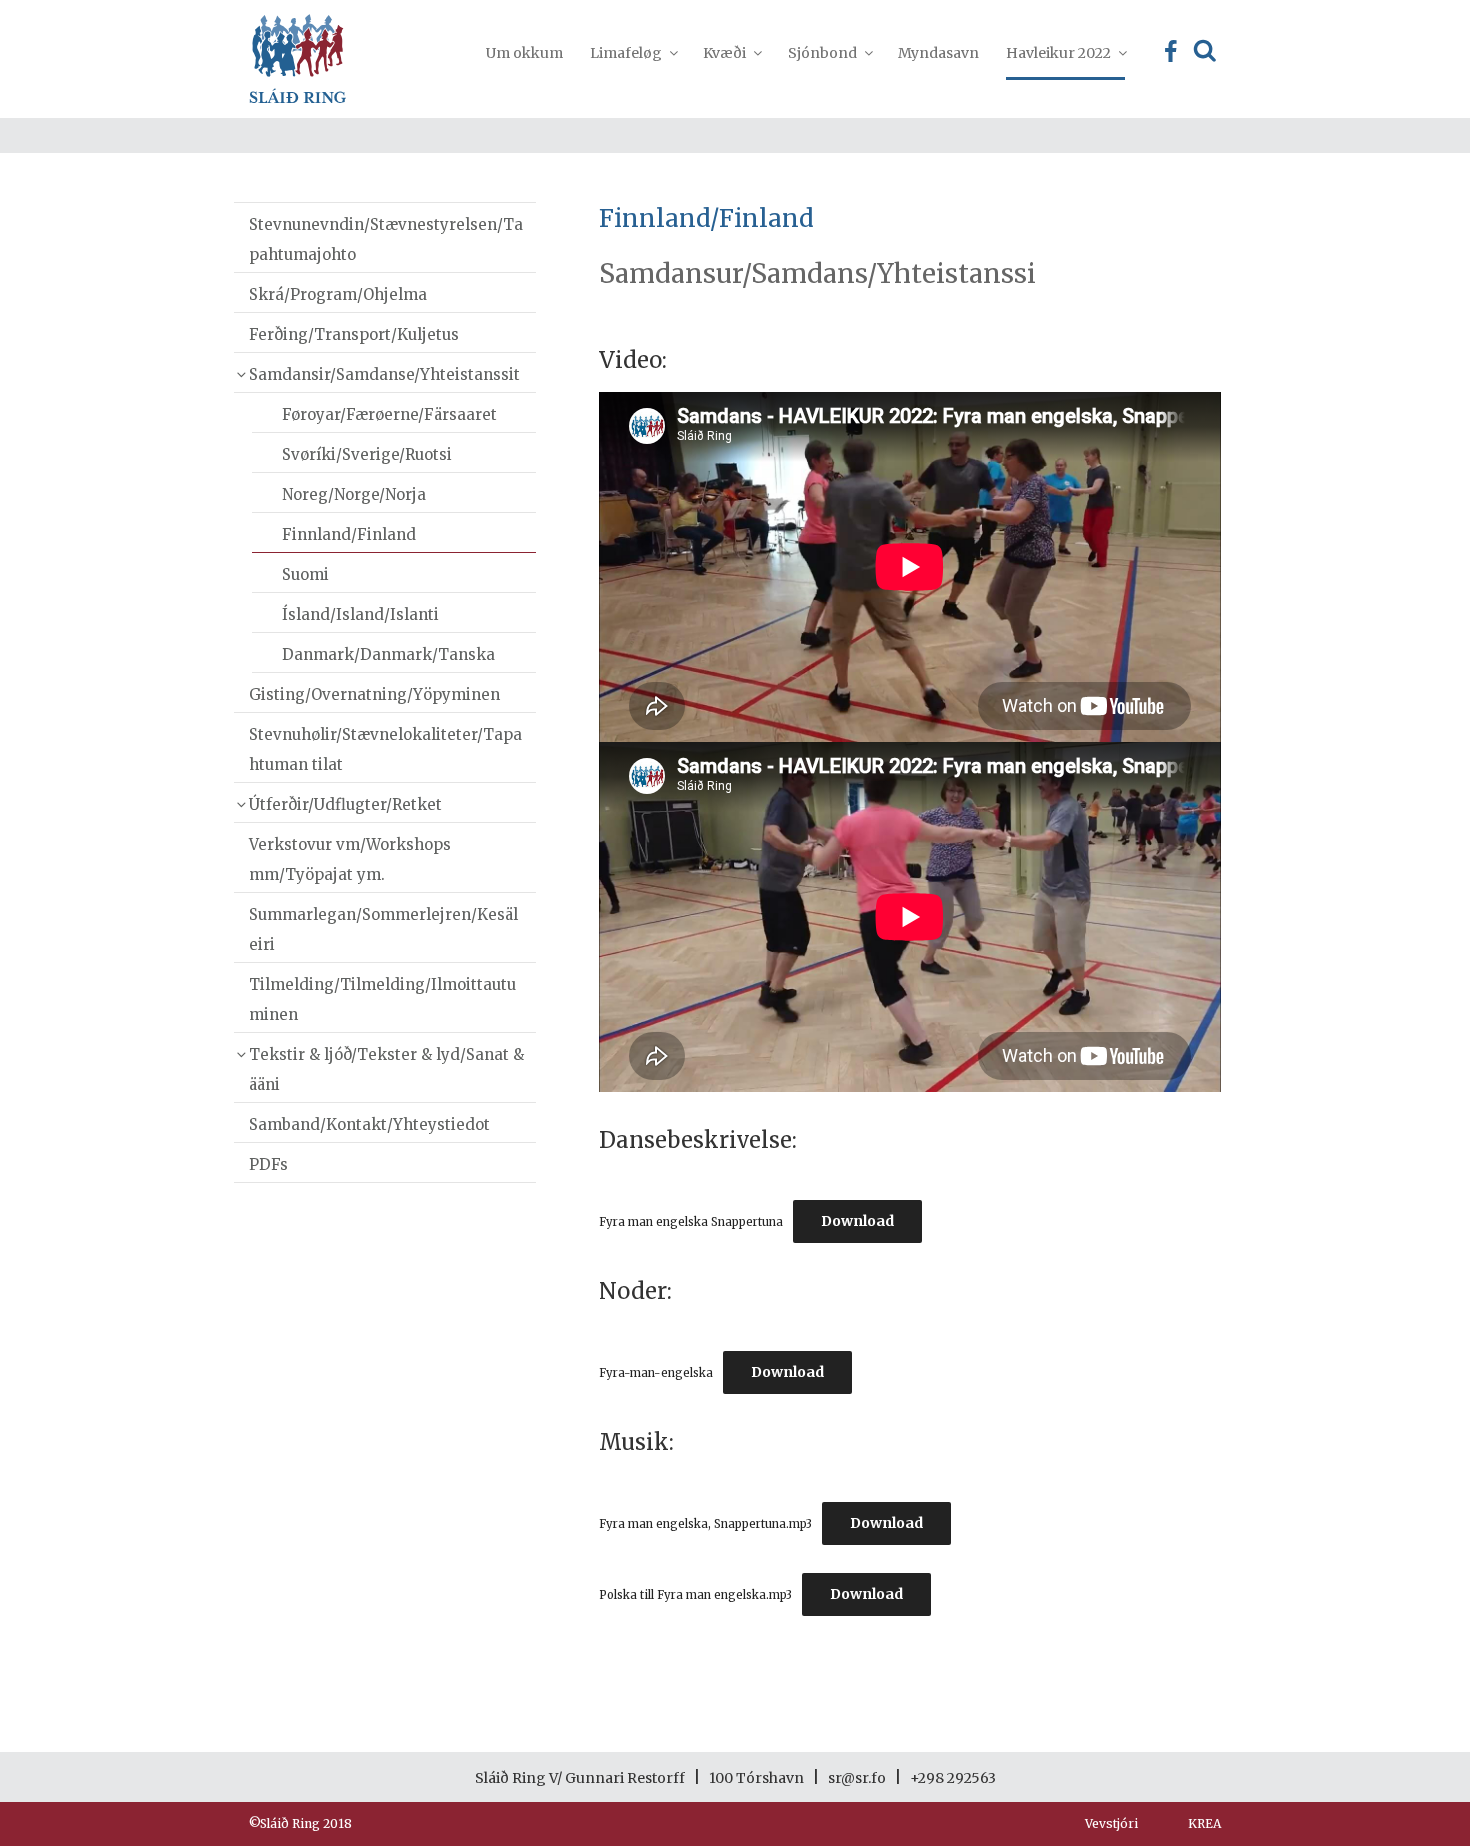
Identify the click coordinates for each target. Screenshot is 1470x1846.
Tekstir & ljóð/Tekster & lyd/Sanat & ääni (386, 1069)
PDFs (268, 1164)
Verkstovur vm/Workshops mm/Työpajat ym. (350, 859)
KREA (1204, 1823)
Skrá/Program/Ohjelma (338, 294)
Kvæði (724, 53)
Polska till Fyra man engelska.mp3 (695, 1595)
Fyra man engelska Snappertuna (691, 1222)
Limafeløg (626, 53)
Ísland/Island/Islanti (360, 614)
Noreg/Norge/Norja (354, 494)
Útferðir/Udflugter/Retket (345, 804)
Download (857, 1221)
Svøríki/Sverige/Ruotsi (367, 454)
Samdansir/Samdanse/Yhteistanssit (384, 374)
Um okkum (524, 53)
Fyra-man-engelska (656, 1373)
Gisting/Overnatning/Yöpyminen (374, 694)
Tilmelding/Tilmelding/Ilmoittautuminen (382, 999)
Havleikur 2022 (1058, 53)
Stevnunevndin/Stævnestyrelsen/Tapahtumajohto (386, 239)
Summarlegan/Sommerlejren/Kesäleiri (383, 929)
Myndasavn (938, 53)
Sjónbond (822, 53)
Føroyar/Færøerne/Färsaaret (389, 414)
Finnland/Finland (349, 534)
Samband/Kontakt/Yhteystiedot (369, 1124)
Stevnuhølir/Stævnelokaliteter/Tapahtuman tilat (385, 749)
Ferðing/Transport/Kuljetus (354, 334)
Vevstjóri (1111, 1823)
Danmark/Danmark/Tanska (388, 654)
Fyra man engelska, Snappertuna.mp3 (705, 1524)
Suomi (305, 574)
